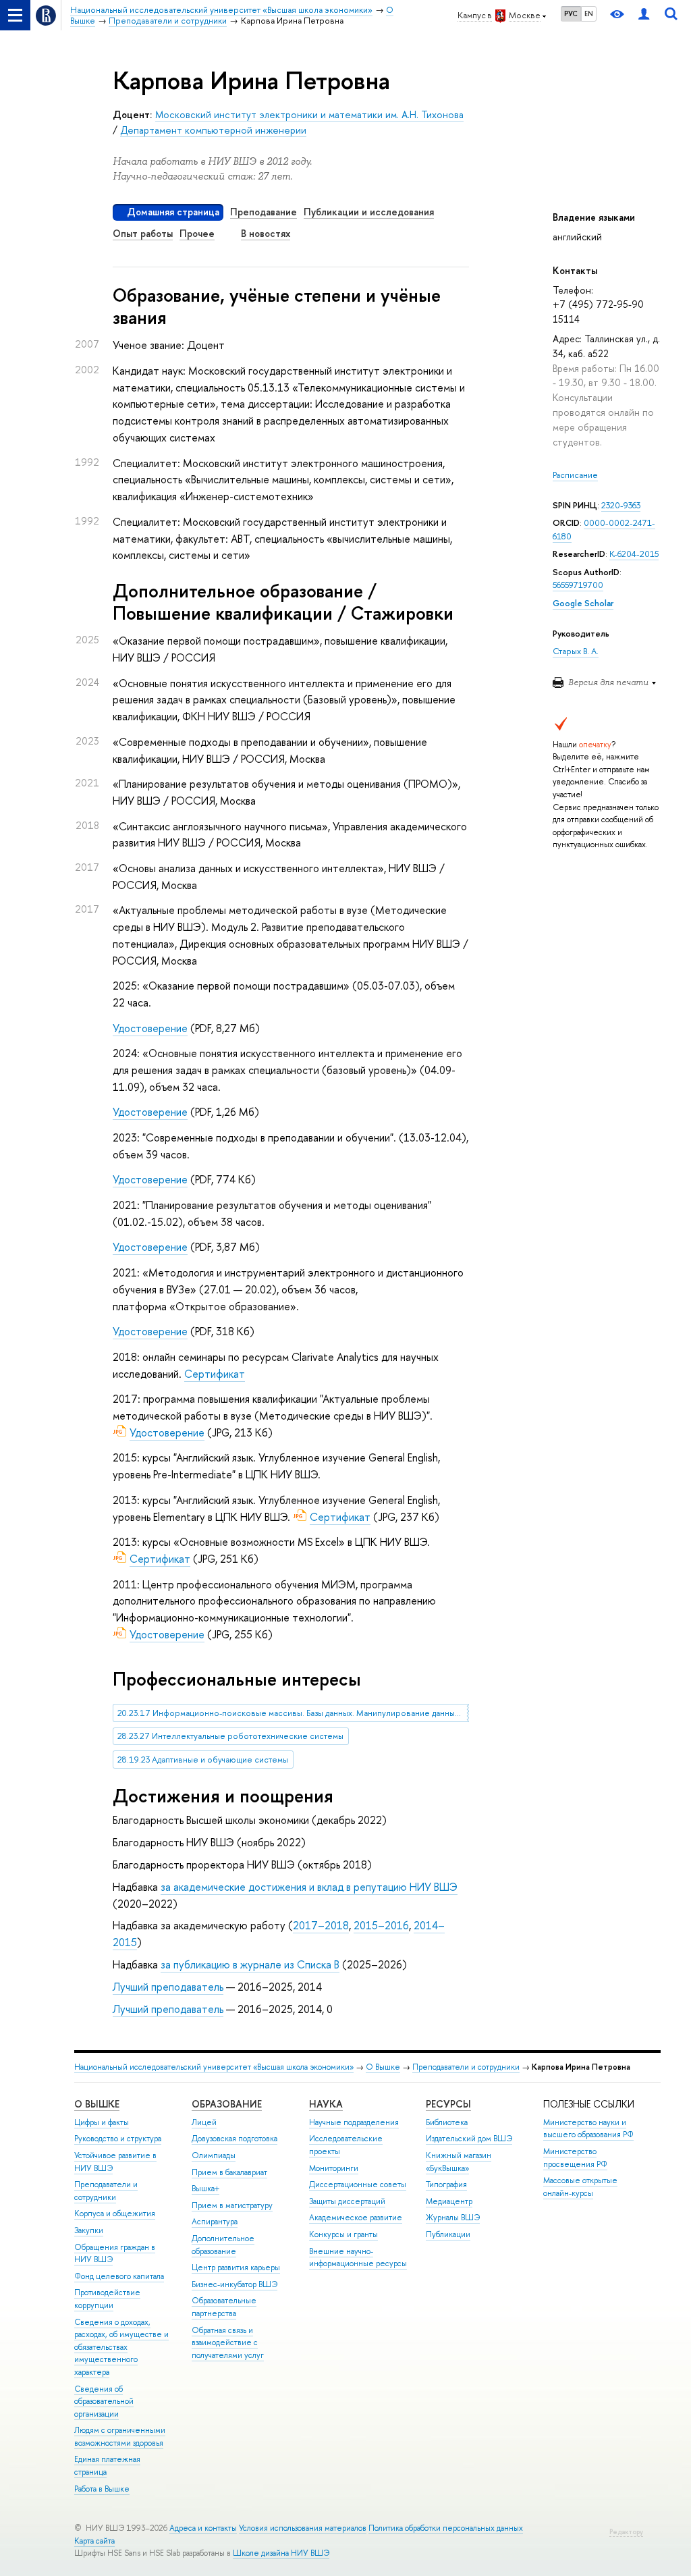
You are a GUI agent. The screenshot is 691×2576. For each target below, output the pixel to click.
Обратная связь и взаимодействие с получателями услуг (228, 2343)
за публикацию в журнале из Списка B (250, 1964)
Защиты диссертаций (347, 2201)
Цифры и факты (102, 2122)
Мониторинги (334, 2168)
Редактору (626, 2532)
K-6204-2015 (634, 554)
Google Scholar (583, 603)
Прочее (197, 233)
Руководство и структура (118, 2139)
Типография (446, 2184)
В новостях (266, 233)
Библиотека (447, 2122)
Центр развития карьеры (236, 2268)
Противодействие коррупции (107, 2299)
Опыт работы (143, 233)
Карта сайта (94, 2541)
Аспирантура (215, 2222)
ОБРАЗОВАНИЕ (227, 2104)
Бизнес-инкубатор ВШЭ (234, 2284)
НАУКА (326, 2104)
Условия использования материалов (303, 2528)
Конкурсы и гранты (343, 2234)
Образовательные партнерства (224, 2307)
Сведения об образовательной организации (104, 2401)
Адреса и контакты (203, 2528)
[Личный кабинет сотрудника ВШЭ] (644, 15)
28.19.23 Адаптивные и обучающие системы (203, 1760)
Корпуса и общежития (115, 2213)
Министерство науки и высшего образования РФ (588, 2129)
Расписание (575, 475)
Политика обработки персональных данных (446, 2528)
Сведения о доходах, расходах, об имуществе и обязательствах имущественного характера (121, 2347)
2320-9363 (621, 505)
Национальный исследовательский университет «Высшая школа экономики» (214, 2067)
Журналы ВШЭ (453, 2218)
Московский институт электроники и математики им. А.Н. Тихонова (309, 114)
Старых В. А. (576, 651)
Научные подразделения (354, 2122)
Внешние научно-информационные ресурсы (358, 2258)
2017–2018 (321, 1925)
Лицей (204, 2122)
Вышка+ (205, 2189)
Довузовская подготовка (234, 2139)
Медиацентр (449, 2201)
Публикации (448, 2234)
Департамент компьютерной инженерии (213, 130)
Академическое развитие (356, 2218)
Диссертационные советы (358, 2184)
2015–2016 (381, 1925)
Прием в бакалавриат (229, 2172)
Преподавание (264, 212)
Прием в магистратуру (232, 2205)
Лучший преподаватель (168, 1987)
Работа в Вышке (102, 2489)
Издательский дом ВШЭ (469, 2139)
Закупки (89, 2230)
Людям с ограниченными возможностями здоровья (120, 2437)
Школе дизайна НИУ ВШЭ (281, 2553)
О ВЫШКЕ (97, 2104)
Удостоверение (150, 1028)
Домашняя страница (173, 212)
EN (589, 14)
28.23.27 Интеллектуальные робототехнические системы (230, 1736)
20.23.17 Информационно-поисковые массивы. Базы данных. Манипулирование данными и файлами (293, 1713)
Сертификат (215, 1374)
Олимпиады (214, 2155)
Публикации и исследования (369, 212)
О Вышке (383, 2067)
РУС (571, 14)
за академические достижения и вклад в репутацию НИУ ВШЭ (309, 1887)
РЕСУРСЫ (448, 2104)
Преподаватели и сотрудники (466, 2067)
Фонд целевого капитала (119, 2276)
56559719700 (578, 585)
